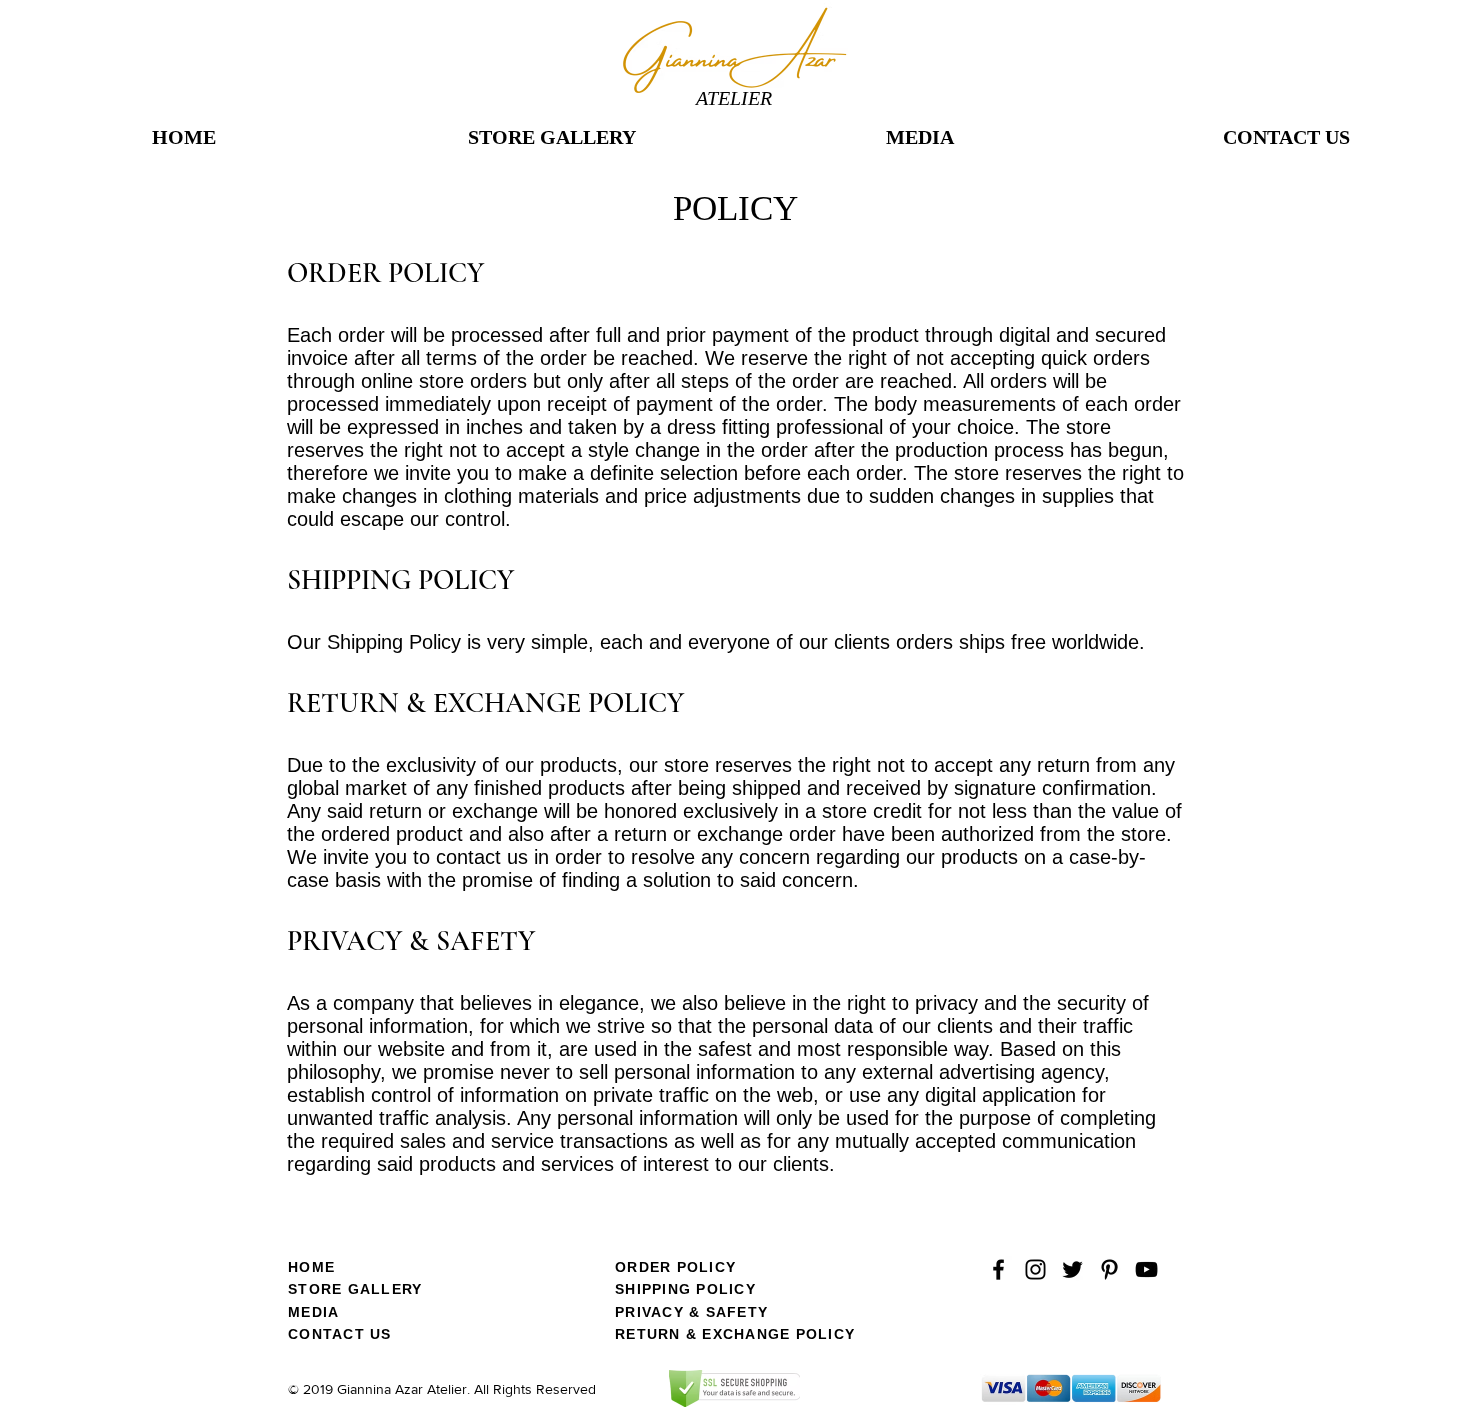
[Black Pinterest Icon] (1109, 1269)
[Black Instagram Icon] (1035, 1269)
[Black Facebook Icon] (998, 1269)
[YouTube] (1146, 1269)
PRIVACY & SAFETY (691, 1312)
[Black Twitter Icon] (1072, 1269)
